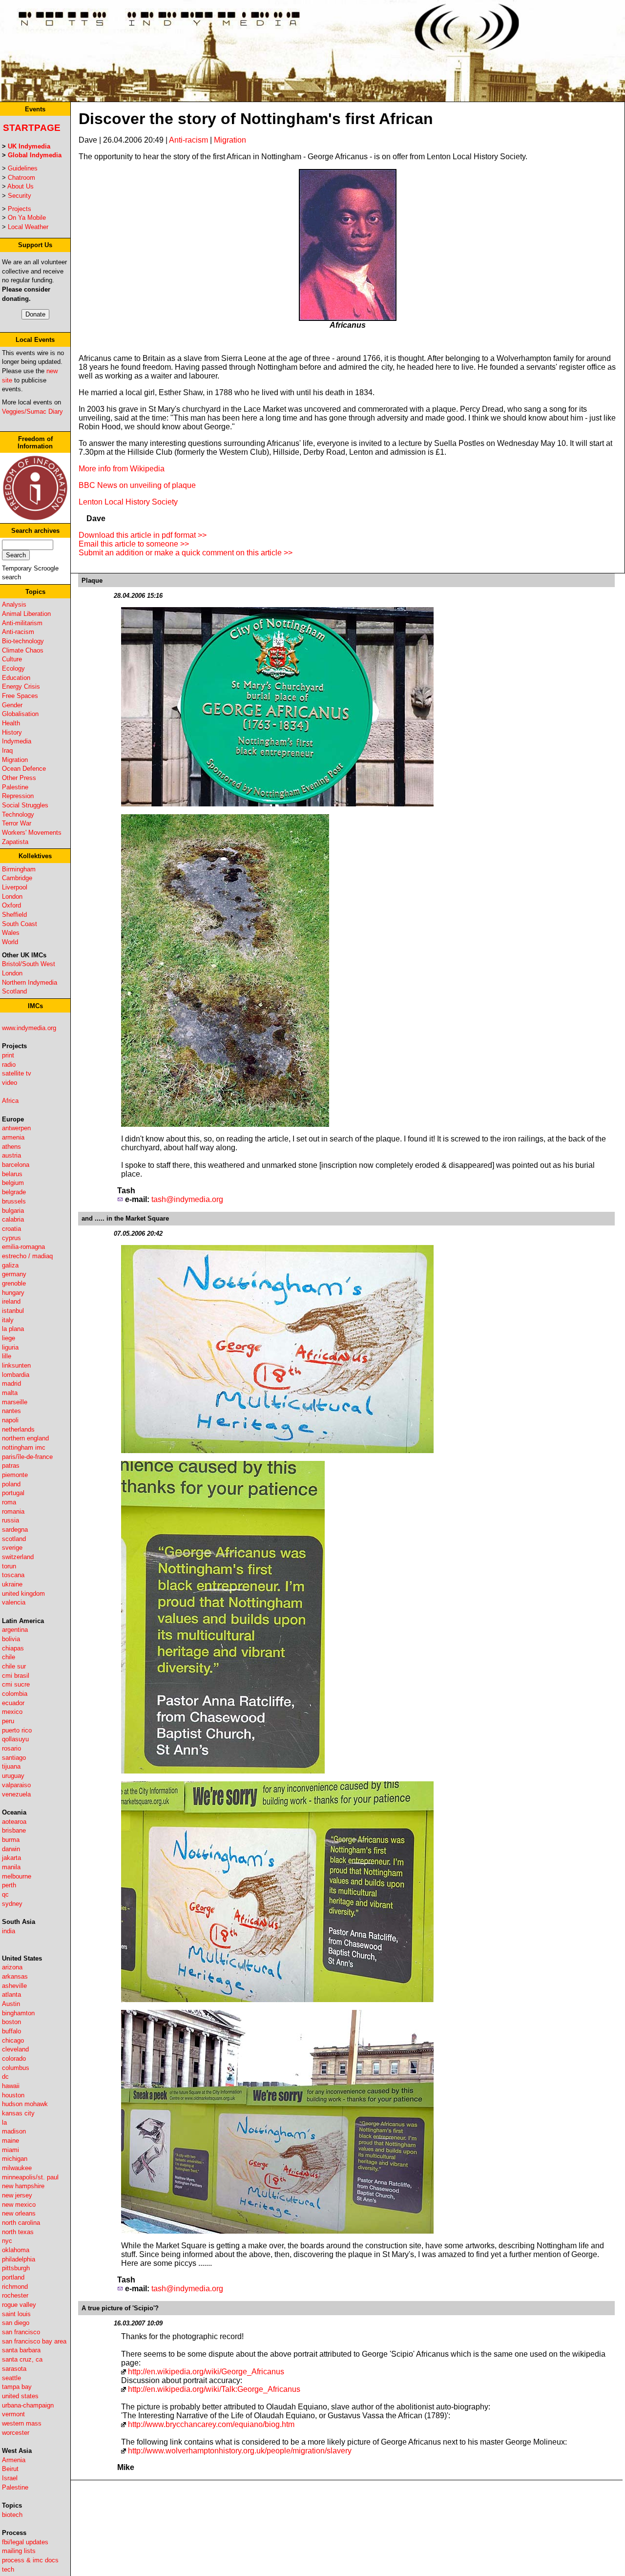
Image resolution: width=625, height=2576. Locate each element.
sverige (12, 1548)
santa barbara (21, 2350)
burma (11, 1840)
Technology (18, 814)
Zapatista (15, 842)
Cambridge (17, 878)
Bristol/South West (29, 964)
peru (8, 1721)
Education (16, 678)
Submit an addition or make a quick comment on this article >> (186, 553)
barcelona (16, 1165)
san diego (16, 2323)
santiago (14, 1758)
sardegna (15, 1530)
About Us (21, 186)
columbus (16, 2068)
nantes (11, 1411)
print (8, 1055)
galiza (10, 1265)
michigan (15, 2159)
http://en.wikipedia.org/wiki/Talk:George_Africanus (214, 2389)
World (10, 942)
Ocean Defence (24, 769)
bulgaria (13, 1211)
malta (10, 1393)
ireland (11, 1301)
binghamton (18, 2013)
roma (9, 1502)
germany (14, 1274)
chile (9, 1657)
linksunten (16, 1365)
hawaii (11, 2086)
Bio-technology (23, 641)
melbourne (17, 1876)
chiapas (13, 1648)
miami (10, 2150)
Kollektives (35, 856)
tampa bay (17, 2387)
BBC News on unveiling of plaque (137, 485)
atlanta (11, 1995)
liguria (10, 1347)
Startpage (32, 128)
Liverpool (15, 887)
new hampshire (23, 2186)
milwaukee (17, 2168)
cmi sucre (16, 1684)
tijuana (11, 1766)
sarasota (14, 2369)
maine (10, 2141)
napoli (10, 1420)
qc (5, 1894)
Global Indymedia (35, 155)
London (12, 897)
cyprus (11, 1238)
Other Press (19, 778)
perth (9, 1885)
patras (11, 1466)
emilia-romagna (23, 1247)
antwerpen (16, 1128)
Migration (15, 760)
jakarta (11, 1858)
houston (13, 2095)
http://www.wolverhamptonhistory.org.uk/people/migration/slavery (240, 2451)
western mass (22, 2423)
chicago (13, 2040)
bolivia (11, 1639)
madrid (11, 1383)
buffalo (11, 2031)
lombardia (16, 1375)
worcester (16, 2433)
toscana (13, 1575)
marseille (15, 1402)
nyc (7, 2241)
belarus (12, 1174)
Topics (35, 592)
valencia (14, 1602)
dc (5, 2077)
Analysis (14, 604)
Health (11, 723)
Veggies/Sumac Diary (32, 412)
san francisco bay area (34, 2341)
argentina (15, 1630)
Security (20, 196)
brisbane (14, 1830)
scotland (14, 1539)
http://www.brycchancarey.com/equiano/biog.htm (211, 2424)
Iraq (7, 750)
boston (11, 2022)
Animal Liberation (26, 614)
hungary (13, 1293)
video (10, 1083)
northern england (25, 1438)
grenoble (14, 1283)
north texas (18, 2232)
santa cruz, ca (22, 2359)
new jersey (17, 2195)
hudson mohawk (25, 2104)
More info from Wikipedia (122, 469)
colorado (14, 2059)
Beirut (10, 2469)
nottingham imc (24, 1447)
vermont (13, 2414)
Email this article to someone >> (134, 544)
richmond (15, 2287)
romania (13, 1511)
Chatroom (21, 178)
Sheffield (14, 915)
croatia (11, 1229)
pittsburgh (16, 2268)
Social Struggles (25, 805)
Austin (11, 2004)
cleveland (15, 2049)
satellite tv (17, 1073)
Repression (18, 796)
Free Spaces (20, 696)
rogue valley (19, 2305)
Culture (12, 659)
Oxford (11, 905)
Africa (10, 1101)
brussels (14, 1201)
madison (14, 2131)
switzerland (18, 1557)
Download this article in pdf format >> (143, 535)
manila (11, 1867)
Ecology (13, 668)
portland (13, 2277)
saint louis (16, 2314)
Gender (12, 705)
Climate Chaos (23, 650)
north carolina (21, 2223)
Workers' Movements (32, 833)
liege (9, 1338)
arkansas (15, 1976)
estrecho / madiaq (27, 1256)
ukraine (12, 1584)
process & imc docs (30, 2560)
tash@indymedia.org (187, 1199)
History (12, 732)
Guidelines (23, 168)
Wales (11, 933)
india (9, 1931)
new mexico (19, 2205)
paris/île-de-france (27, 1457)
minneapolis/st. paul (30, 2177)
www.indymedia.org (29, 1028)
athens (11, 1147)
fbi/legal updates (25, 2542)
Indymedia (17, 741)
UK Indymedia (29, 146)
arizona (12, 1967)
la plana (13, 1329)
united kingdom (23, 1594)
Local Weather (28, 227)
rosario (11, 1748)
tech (8, 2569)
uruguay (13, 1776)
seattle (11, 2378)
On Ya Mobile (27, 218)
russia (10, 1520)
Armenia (14, 2460)
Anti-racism (18, 632)
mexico (12, 1712)
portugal (13, 1493)
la (4, 2122)
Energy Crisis (21, 686)
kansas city (18, 2113)
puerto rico (17, 1730)
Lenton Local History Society (128, 502)
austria (11, 1155)
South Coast (20, 924)
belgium (13, 1183)
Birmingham (19, 869)
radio (9, 1065)
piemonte (15, 1475)
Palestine (15, 787)
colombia (15, 1694)
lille (7, 1356)
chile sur (14, 1666)
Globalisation (20, 714)
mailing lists (19, 2551)
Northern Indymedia (30, 982)
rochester (15, 2295)
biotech (12, 2515)
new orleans (19, 2213)
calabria (13, 1219)
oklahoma (16, 2250)
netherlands (18, 1429)
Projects (20, 209)
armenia (13, 1137)
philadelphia (19, 2259)
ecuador (13, 1703)
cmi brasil (16, 1676)
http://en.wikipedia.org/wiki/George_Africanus (206, 2372)
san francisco (21, 2332)
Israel (10, 2478)
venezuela (16, 1794)
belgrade (14, 1192)
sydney (12, 1904)
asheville (14, 1986)
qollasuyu (15, 1739)
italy (8, 1320)
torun (9, 1566)
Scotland (14, 991)
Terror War (17, 823)
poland (11, 1484)
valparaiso (16, 1785)
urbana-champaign (28, 2405)
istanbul (13, 1311)
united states (20, 2396)
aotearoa (14, 1822)
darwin (11, 1849)
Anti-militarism (22, 623)
